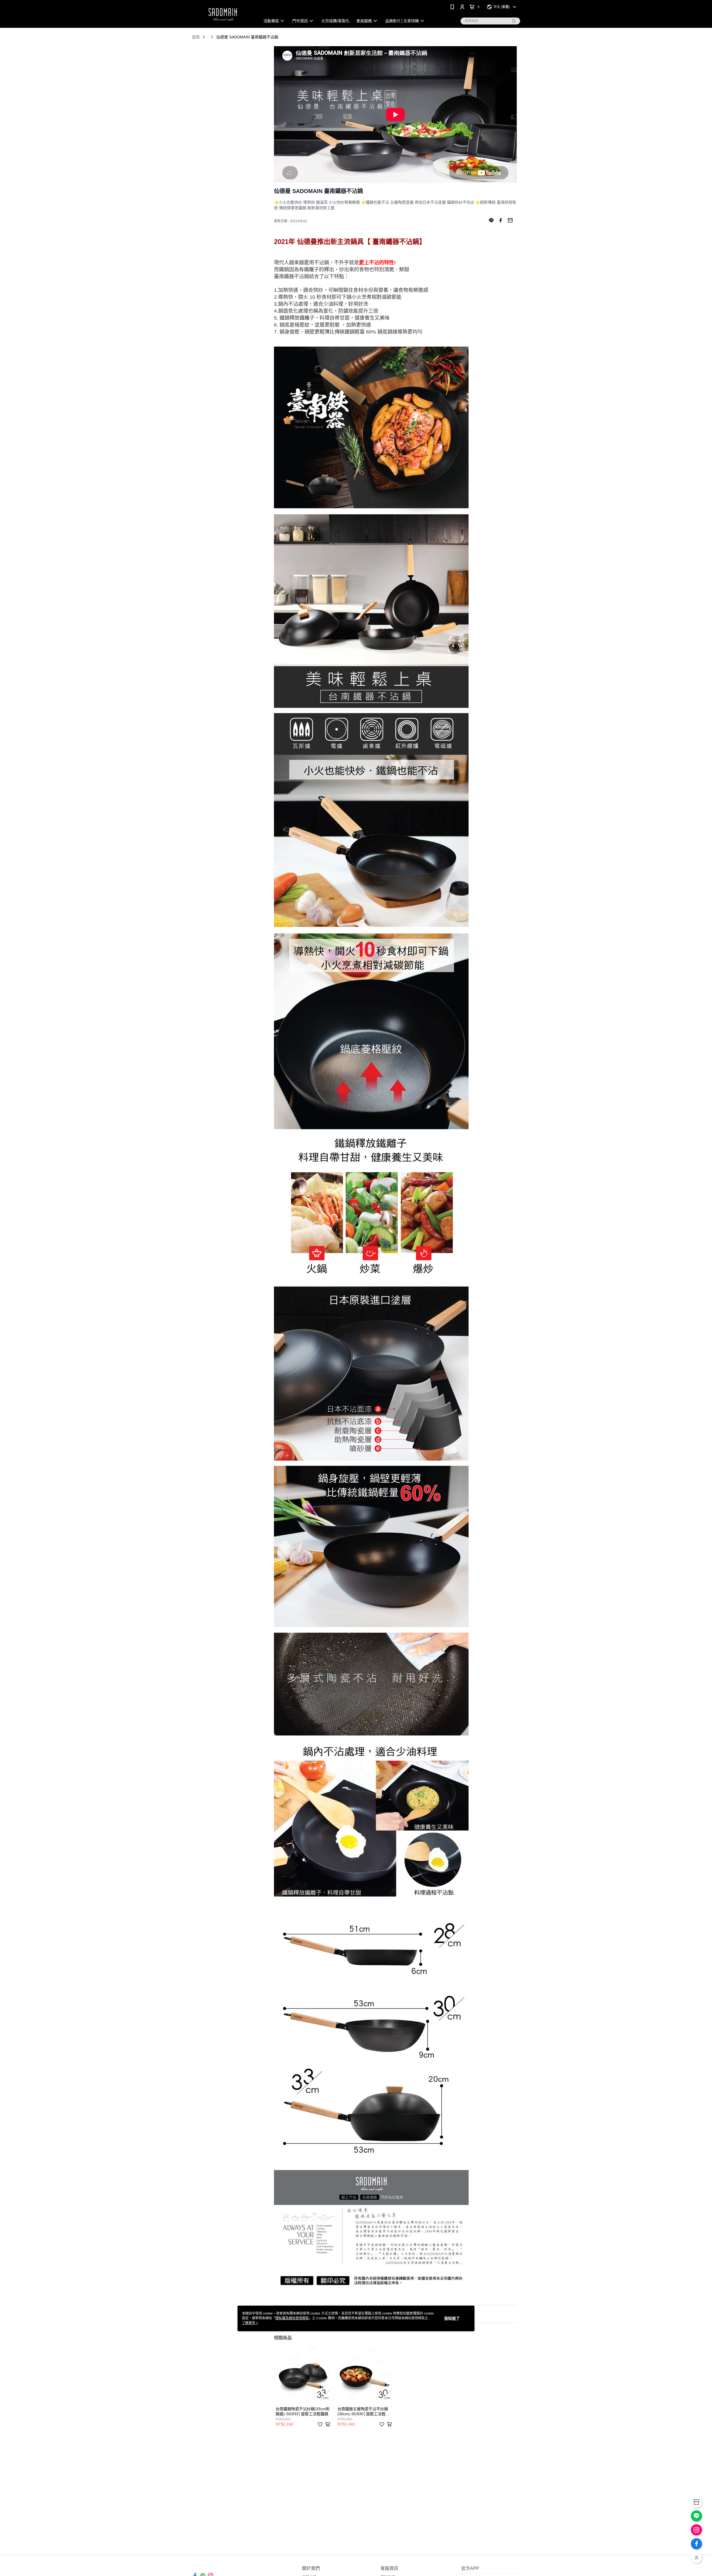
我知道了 (452, 2318)
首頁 (196, 37)
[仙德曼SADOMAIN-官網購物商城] (223, 15)
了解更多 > (250, 2323)
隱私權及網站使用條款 (292, 2318)
